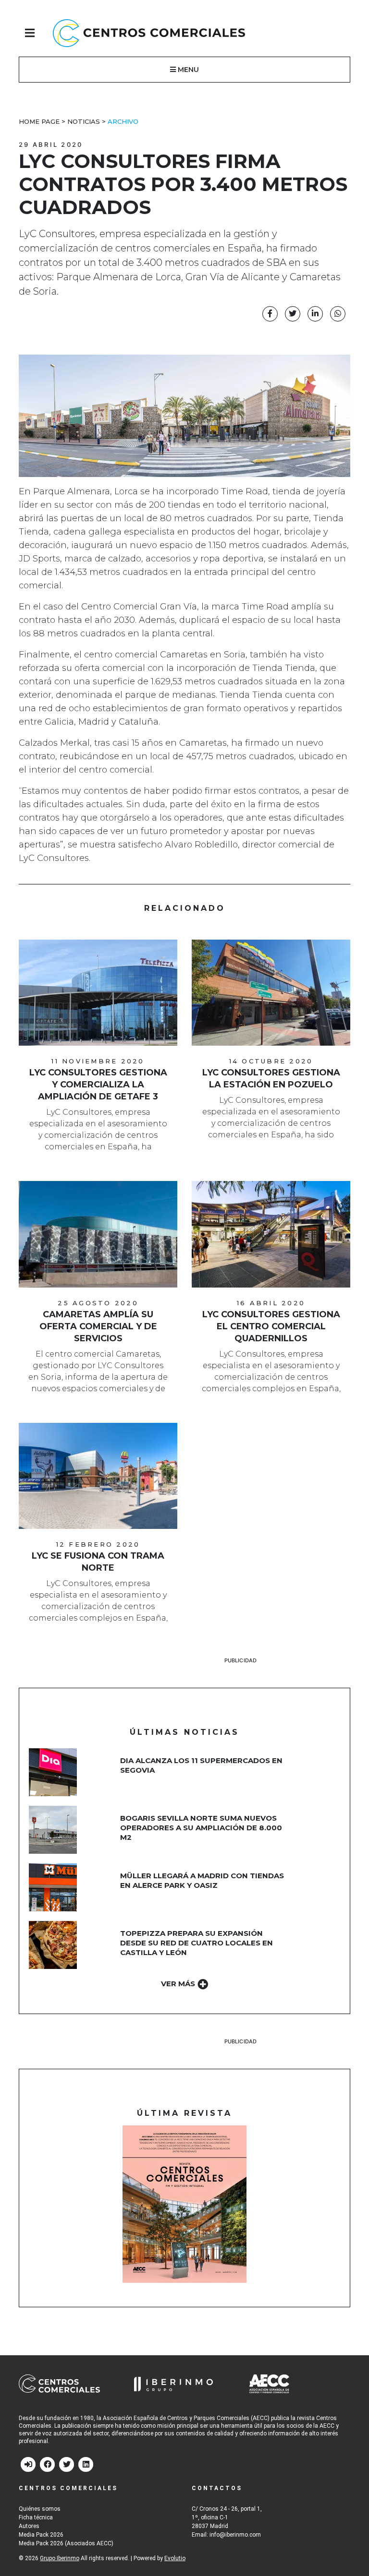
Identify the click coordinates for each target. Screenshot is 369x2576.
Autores (29, 2526)
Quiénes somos (40, 2509)
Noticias (84, 121)
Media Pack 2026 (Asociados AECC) (66, 2543)
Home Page (39, 121)
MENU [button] (187, 70)
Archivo (123, 121)
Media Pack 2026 (41, 2535)
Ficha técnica (36, 2517)
